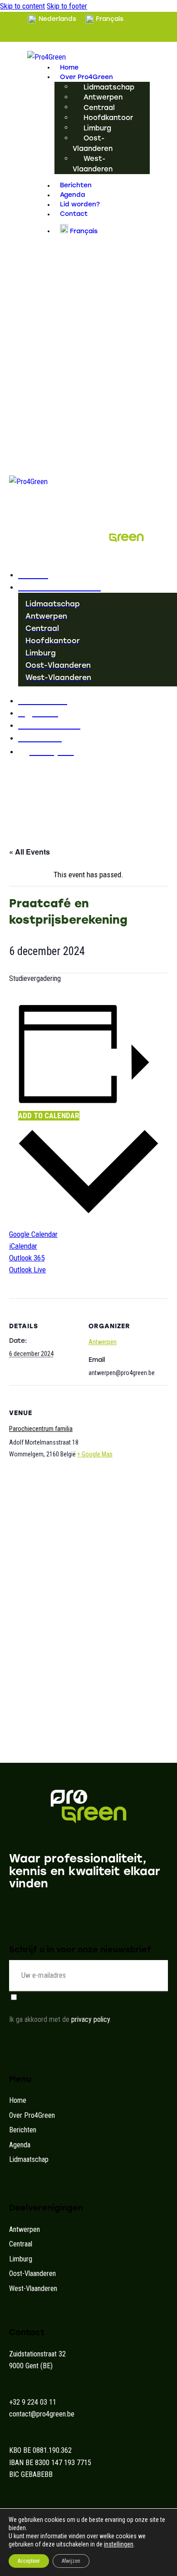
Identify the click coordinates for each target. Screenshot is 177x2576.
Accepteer (29, 2561)
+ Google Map (95, 1454)
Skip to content (22, 6)
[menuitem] (52, 19)
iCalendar (23, 1246)
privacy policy (91, 2019)
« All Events (29, 852)
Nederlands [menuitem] (57, 19)
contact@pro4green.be (42, 2414)
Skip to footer (67, 6)
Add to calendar (49, 1115)
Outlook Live (27, 1270)
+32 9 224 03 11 (33, 2402)
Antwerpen (103, 1342)
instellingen (119, 2544)
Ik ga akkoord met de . (60, 2019)
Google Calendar (33, 1234)
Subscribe (161, 1976)
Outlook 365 (27, 1258)
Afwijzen (71, 2561)
